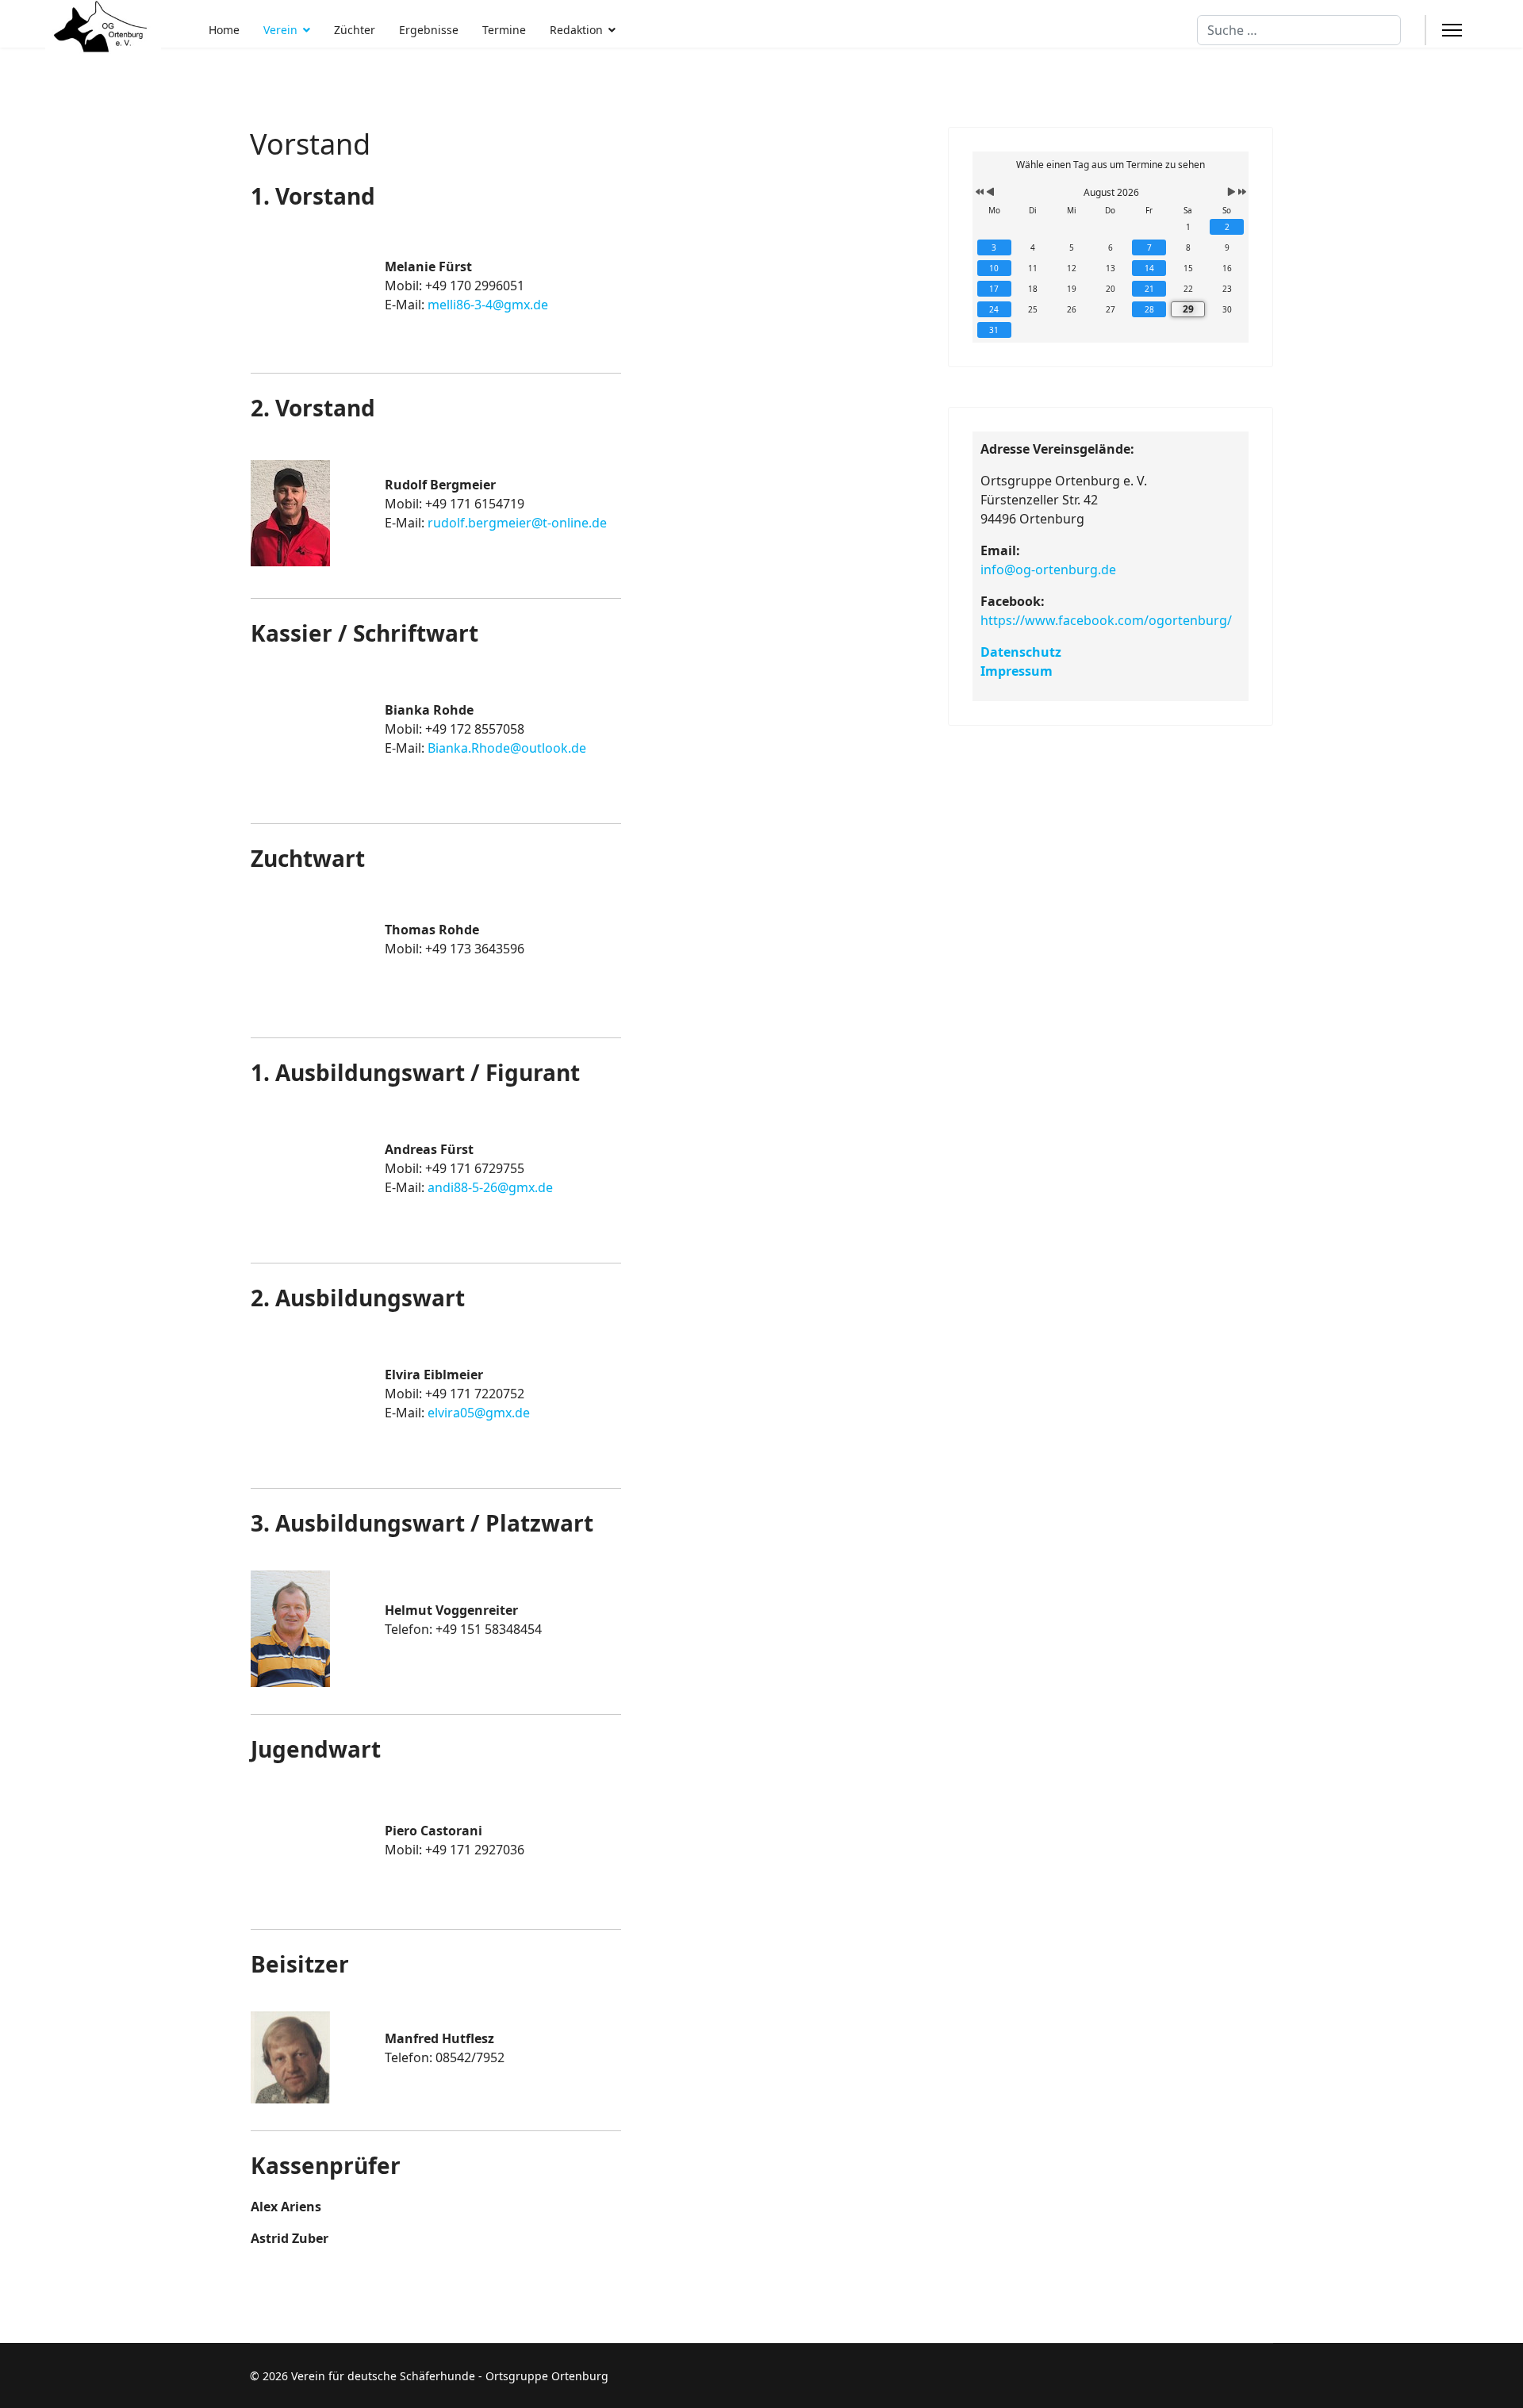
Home (224, 30)
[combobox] (1299, 30)
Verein (280, 30)
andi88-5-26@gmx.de (490, 1187)
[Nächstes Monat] (1231, 193)
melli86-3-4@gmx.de (488, 305)
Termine (504, 30)
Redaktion (576, 30)
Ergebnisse (429, 30)
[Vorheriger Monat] (990, 193)
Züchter (355, 30)
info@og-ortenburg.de (1048, 569)
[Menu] (1452, 30)
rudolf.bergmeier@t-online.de (517, 523)
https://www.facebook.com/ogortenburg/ (1106, 620)
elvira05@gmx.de (479, 1413)
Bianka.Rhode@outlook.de (507, 748)
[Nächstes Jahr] (1241, 193)
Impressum (1017, 671)
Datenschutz (1021, 652)
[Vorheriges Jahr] (978, 193)
